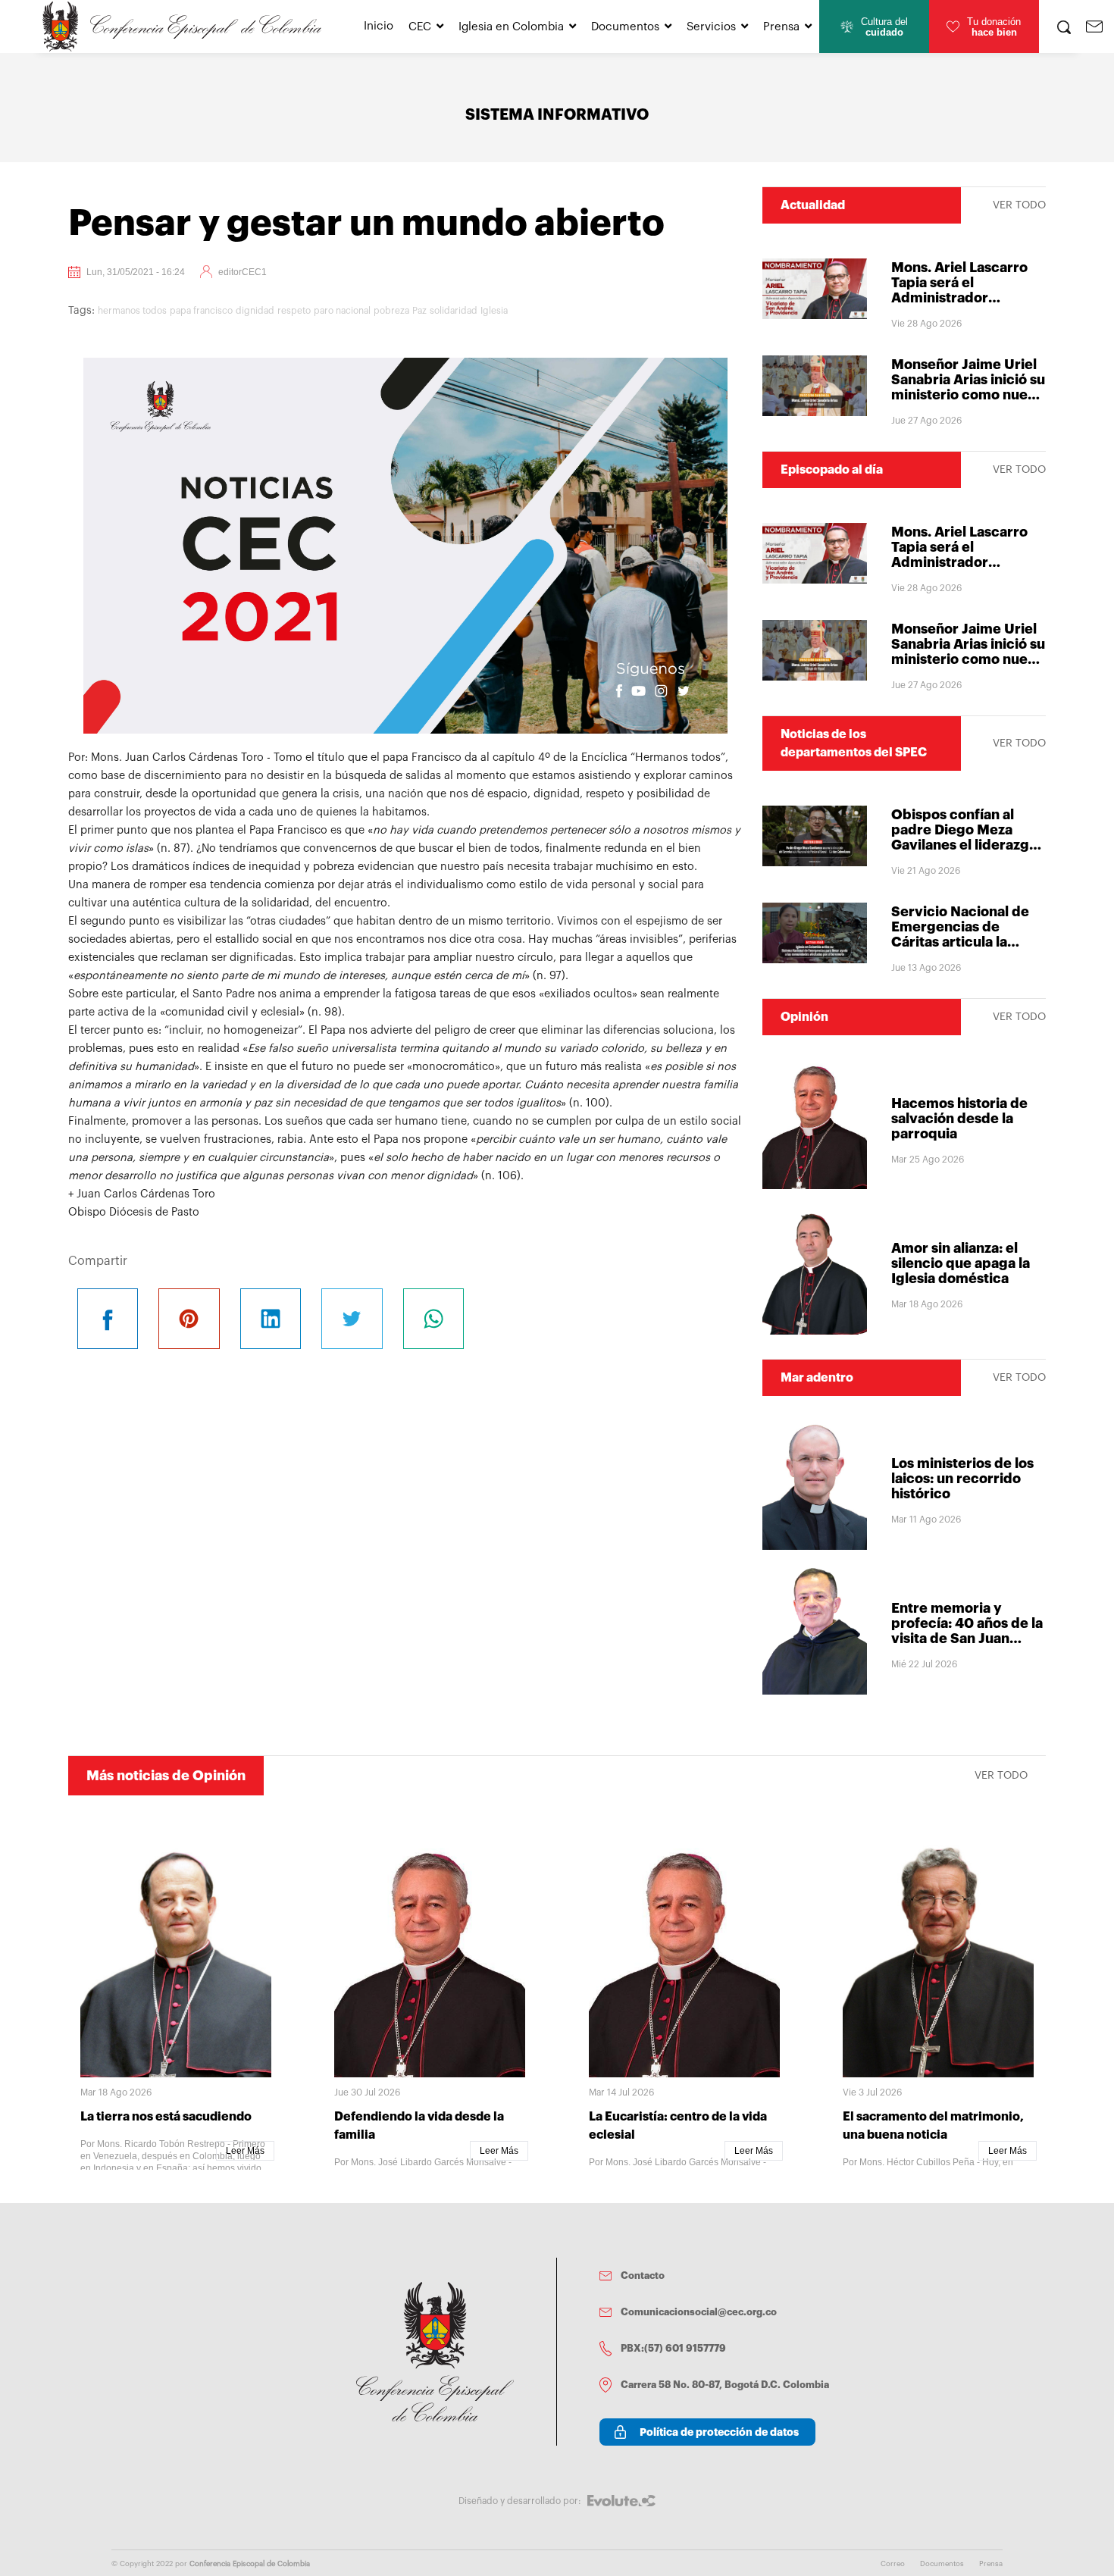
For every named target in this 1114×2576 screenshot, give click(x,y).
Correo (893, 2564)
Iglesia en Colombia (511, 27)
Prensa (781, 27)
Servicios (711, 27)
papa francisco (201, 311)
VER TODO (1019, 205)
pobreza (391, 311)
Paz (419, 311)
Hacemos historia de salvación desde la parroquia (959, 1119)
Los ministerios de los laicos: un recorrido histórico (962, 1479)
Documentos (625, 27)
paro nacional (342, 311)
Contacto (643, 2276)
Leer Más (245, 2151)
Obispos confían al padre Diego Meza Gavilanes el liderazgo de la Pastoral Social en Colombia (968, 845)
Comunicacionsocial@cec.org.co (699, 2312)
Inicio (379, 26)
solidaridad (454, 311)
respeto (294, 311)
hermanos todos (132, 311)
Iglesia (494, 311)
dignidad (255, 311)
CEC (420, 27)
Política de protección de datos (719, 2432)
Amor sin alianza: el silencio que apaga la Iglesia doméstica (961, 1263)
